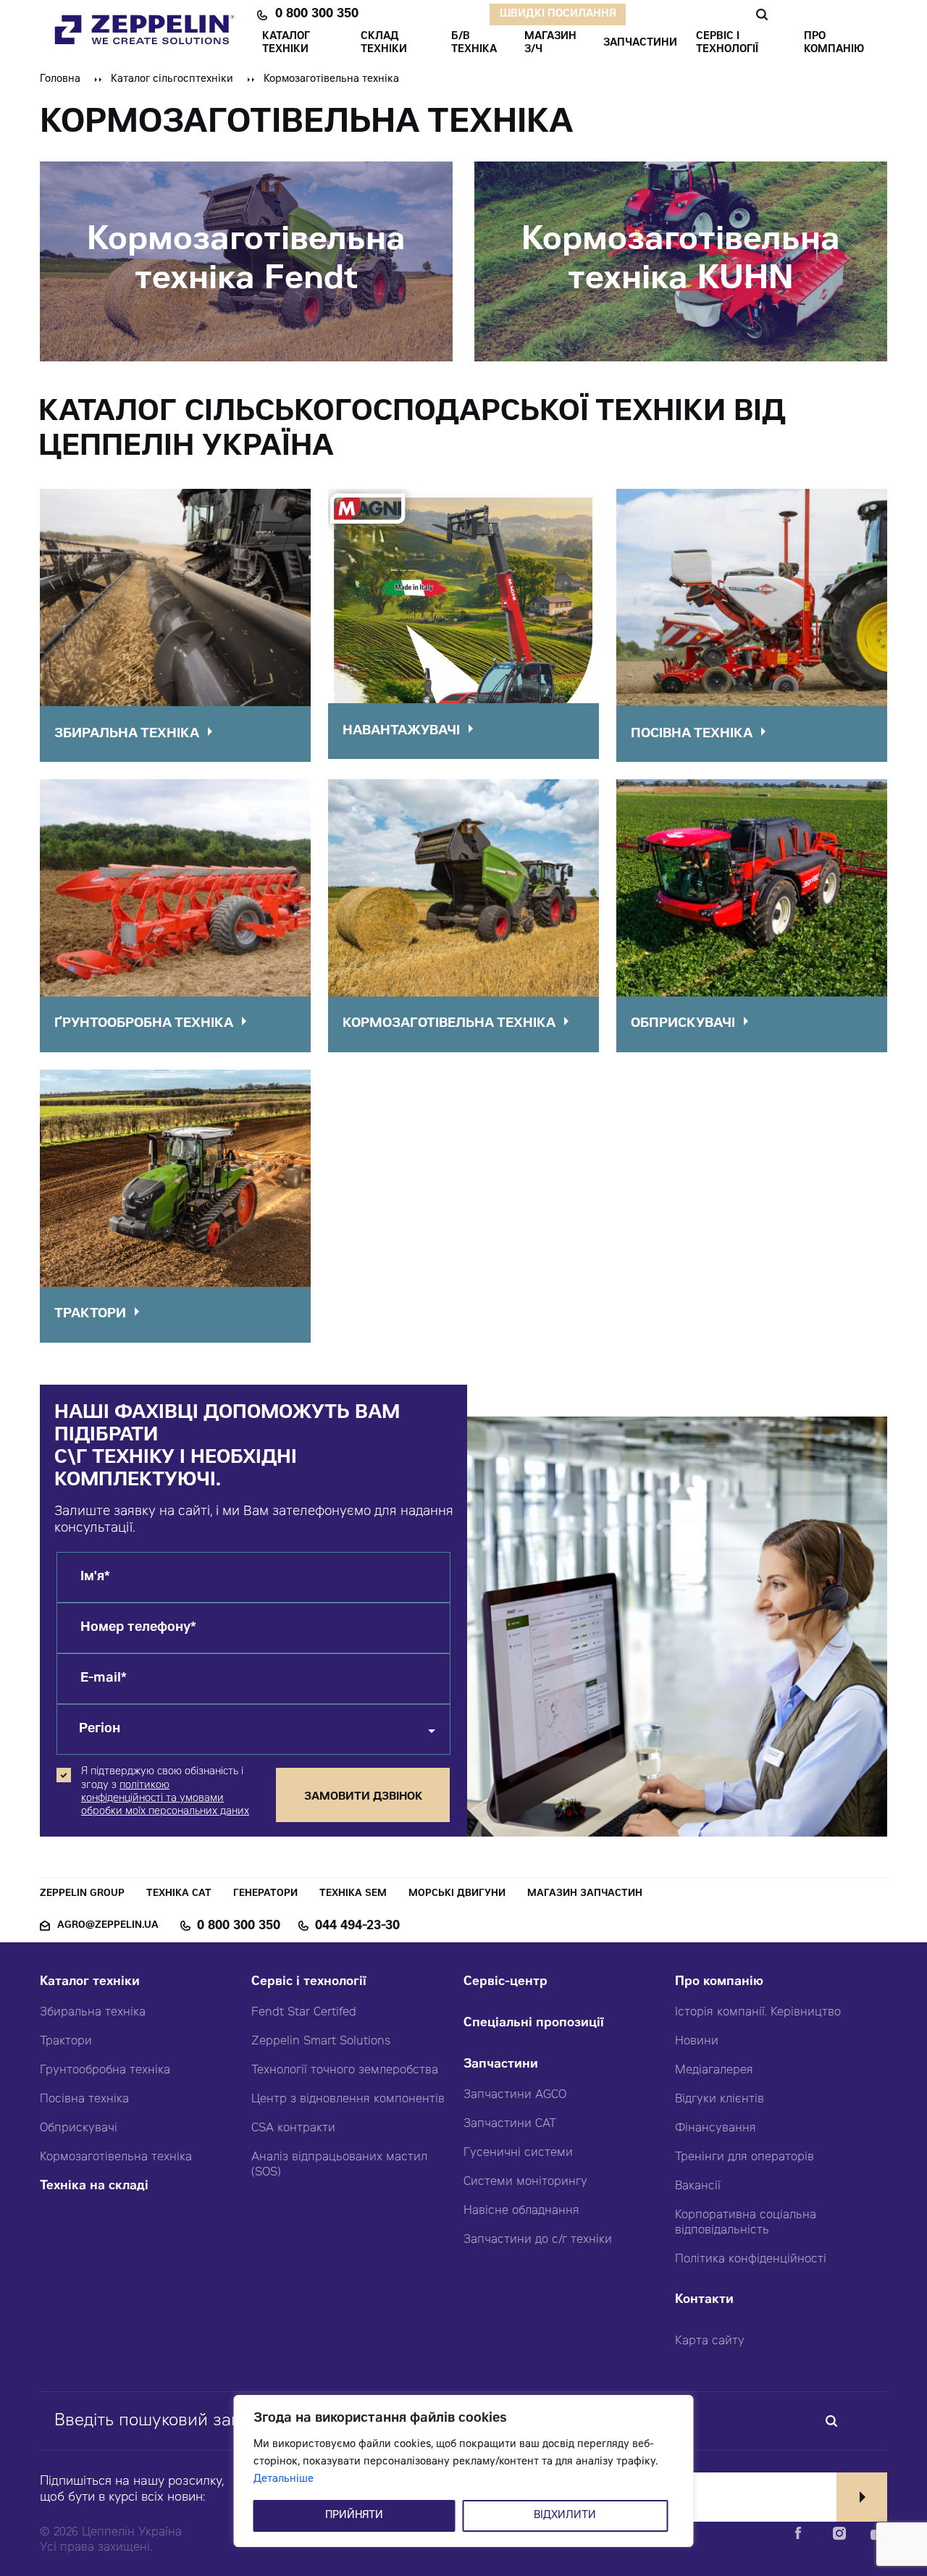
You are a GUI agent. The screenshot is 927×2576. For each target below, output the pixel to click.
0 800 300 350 (317, 14)
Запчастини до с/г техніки (538, 2240)
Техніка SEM (353, 1894)
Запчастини (501, 2065)
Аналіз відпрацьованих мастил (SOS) (339, 2165)
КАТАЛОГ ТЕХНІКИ (286, 43)
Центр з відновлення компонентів (348, 2099)
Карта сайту (710, 2341)
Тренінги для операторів (744, 2157)
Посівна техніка (84, 2099)
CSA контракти (293, 2128)
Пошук (762, 14)
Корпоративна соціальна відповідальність (746, 2223)
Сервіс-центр (506, 1983)
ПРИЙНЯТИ (354, 2516)
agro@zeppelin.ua (108, 1926)
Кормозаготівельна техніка (116, 2157)
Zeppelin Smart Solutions (321, 2042)
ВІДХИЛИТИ (565, 2516)
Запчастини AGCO (515, 2095)
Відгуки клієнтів (720, 2099)
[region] (464, 2471)
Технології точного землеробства (345, 2071)
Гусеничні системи (518, 2153)
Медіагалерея (714, 2071)
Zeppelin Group (82, 1894)
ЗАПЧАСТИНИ (640, 43)
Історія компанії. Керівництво (758, 2013)
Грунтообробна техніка (105, 2071)
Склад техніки (384, 43)
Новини (697, 2042)
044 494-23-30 (357, 1926)
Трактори (66, 2042)
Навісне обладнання (521, 2211)
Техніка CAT (179, 1894)
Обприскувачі (79, 2128)
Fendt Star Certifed (304, 2013)
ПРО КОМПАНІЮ (834, 43)
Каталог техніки (90, 1983)
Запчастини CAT (510, 2124)
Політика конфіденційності (751, 2260)
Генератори (265, 1894)
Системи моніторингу (525, 2182)
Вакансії (698, 2186)
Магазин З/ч (550, 43)
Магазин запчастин (585, 1894)
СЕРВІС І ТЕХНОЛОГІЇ (727, 43)
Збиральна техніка (93, 2013)
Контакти (704, 2300)
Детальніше (284, 2480)
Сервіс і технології (309, 1983)
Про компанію (719, 1983)
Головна (60, 80)
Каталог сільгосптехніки (172, 80)
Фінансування (716, 2128)
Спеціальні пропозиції (534, 2024)
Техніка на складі (94, 2187)
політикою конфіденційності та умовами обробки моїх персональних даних (165, 1799)
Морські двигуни (457, 1894)
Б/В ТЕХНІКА (474, 43)
